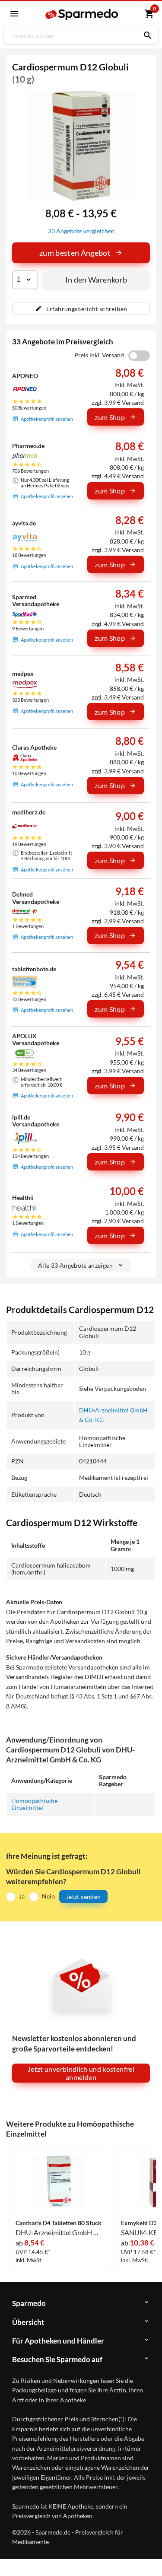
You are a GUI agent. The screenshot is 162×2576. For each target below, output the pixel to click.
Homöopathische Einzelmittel (34, 1804)
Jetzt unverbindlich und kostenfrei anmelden (81, 2073)
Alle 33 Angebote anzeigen (75, 1265)
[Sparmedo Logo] (82, 14)
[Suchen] (146, 35)
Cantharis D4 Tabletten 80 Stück (59, 2223)
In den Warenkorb (96, 280)
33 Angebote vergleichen (81, 231)
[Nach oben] (148, 2556)
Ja (22, 1896)
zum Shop (110, 417)
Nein (48, 1896)
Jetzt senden (83, 1897)
